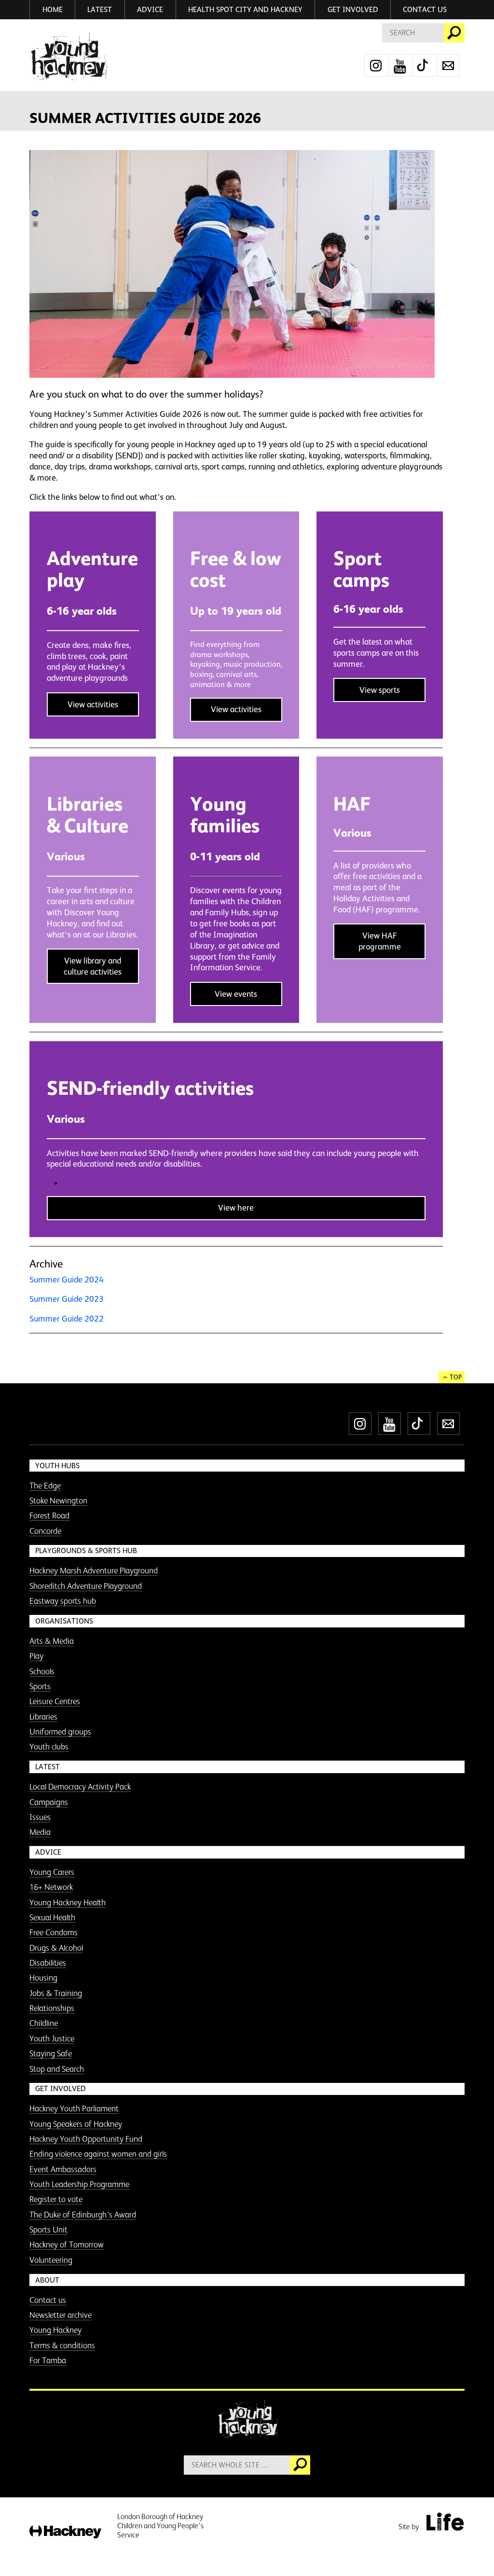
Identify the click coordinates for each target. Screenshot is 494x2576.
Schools (42, 1671)
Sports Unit (48, 2230)
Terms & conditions (62, 2345)
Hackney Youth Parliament (74, 2108)
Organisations (64, 1621)
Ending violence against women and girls (98, 2154)
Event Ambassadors (63, 2169)
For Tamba (48, 2360)
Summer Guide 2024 (67, 1280)
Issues (40, 1817)
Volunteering (51, 2260)
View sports (380, 690)
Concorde (45, 1531)
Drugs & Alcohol (56, 1948)
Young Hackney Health (68, 1902)
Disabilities (48, 1963)
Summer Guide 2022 (67, 1319)
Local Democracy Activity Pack (80, 1787)
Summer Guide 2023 (67, 1299)
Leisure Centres (55, 1701)
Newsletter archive (61, 2315)
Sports (40, 1686)
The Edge (45, 1486)
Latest (100, 9)
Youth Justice (52, 2039)
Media (40, 1832)
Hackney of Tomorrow (67, 2245)
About (47, 2280)
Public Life (445, 2521)
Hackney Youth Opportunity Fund (86, 2139)
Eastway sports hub (63, 1601)
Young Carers (52, 1872)
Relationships (52, 2008)
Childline (44, 2023)
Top (456, 1377)
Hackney (65, 2532)
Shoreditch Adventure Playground (86, 1586)
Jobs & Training (56, 1993)
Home (53, 9)
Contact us (425, 9)
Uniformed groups (60, 1732)
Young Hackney (55, 2330)
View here (236, 1208)
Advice (150, 9)
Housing (43, 1978)
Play (36, 1656)
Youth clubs (49, 1747)
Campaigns (49, 1802)
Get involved (353, 9)
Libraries (43, 1717)
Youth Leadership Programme (79, 2184)
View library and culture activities (93, 966)
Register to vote (56, 2199)
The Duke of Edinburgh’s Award (83, 2215)
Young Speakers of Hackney (76, 2124)
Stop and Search (57, 2069)
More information (68, 57)
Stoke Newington (58, 1501)
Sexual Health (52, 1917)
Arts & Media (52, 1641)
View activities (93, 704)
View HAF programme (380, 941)
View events (236, 994)
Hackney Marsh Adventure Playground (94, 1570)
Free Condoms (54, 1932)
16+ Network (51, 1887)
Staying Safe (51, 2053)
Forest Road (49, 1515)
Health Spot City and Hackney (245, 9)
